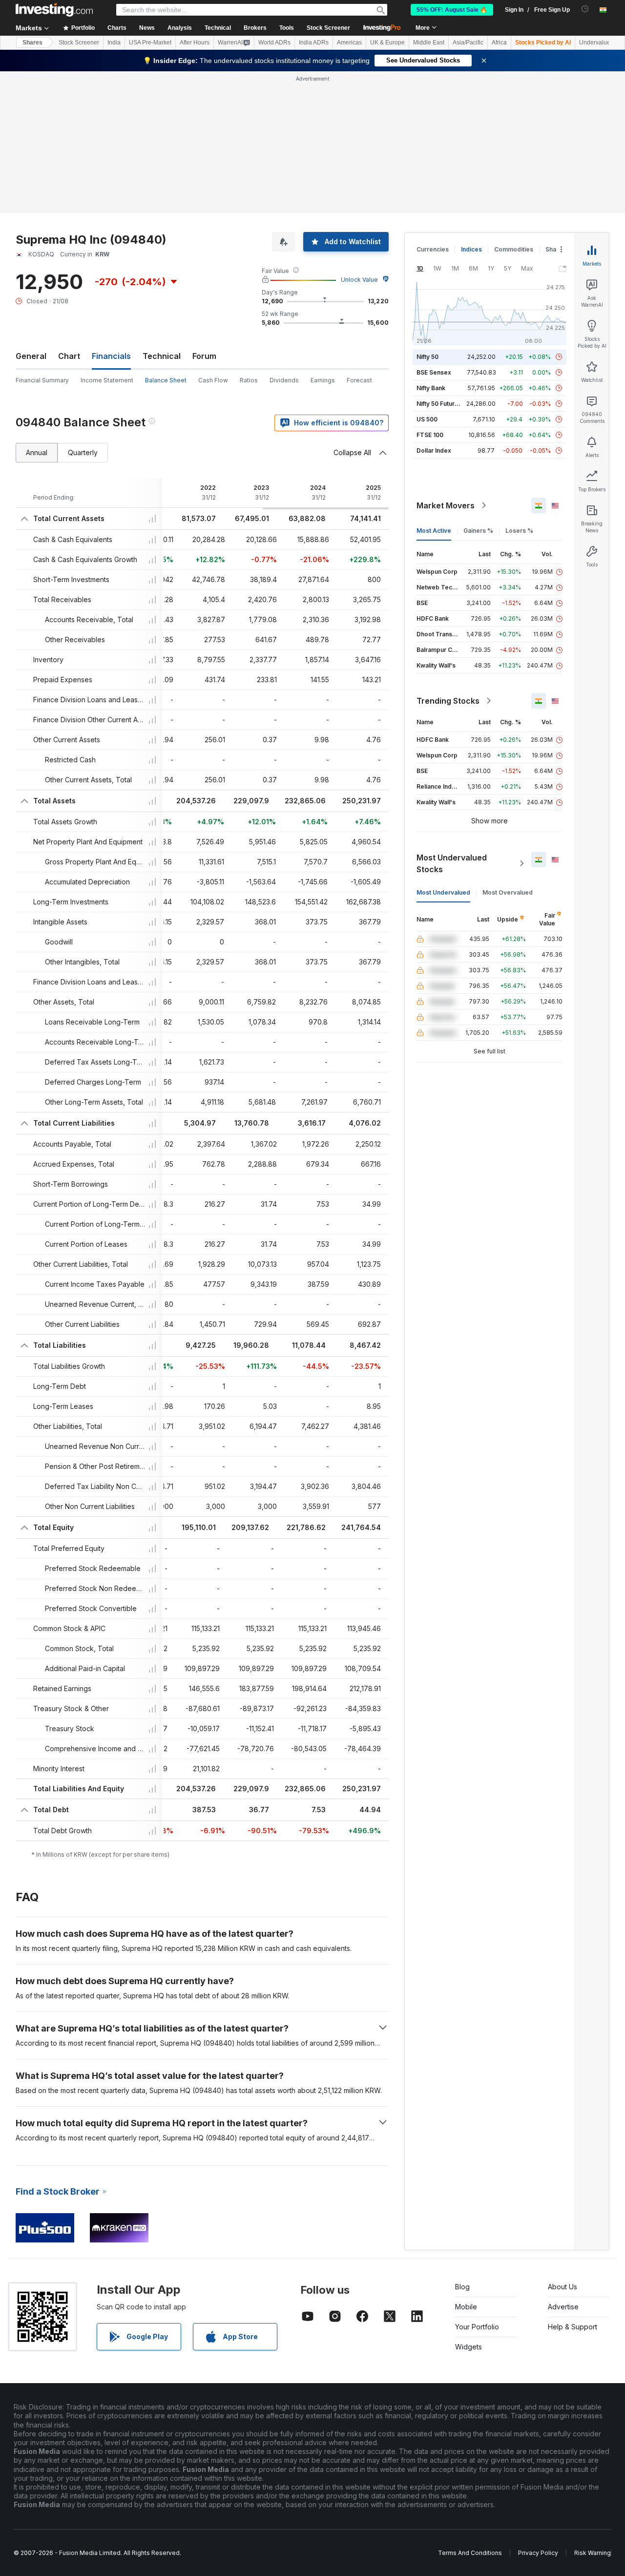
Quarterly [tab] (83, 311)
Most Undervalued (443, 751)
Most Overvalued (508, 751)
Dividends (284, 239)
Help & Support (573, 2186)
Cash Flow (213, 239)
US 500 (427, 278)
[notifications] (585, 9)
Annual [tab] (37, 311)
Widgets (469, 2206)
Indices (471, 108)
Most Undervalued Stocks (452, 722)
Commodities (514, 108)
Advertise (563, 2166)
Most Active (434, 389)
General (31, 215)
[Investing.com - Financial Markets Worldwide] (54, 10)
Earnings (323, 239)
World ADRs (274, 42)
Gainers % (478, 389)
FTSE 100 (430, 294)
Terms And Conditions (470, 2412)
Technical (162, 215)
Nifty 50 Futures (439, 262)
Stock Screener (328, 28)
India (114, 42)
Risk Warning (593, 2412)
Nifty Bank (431, 247)
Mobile (466, 2166)
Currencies (433, 108)
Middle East (429, 42)
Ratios (249, 239)
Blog (462, 2146)
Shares (32, 42)
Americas (349, 42)
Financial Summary (42, 239)
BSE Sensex (434, 231)
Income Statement (107, 239)
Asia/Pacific (468, 42)
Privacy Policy (538, 2412)
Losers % (519, 389)
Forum (204, 215)
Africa (499, 42)
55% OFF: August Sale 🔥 (452, 10)
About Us (562, 2146)
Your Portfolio (477, 2186)
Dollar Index (434, 309)
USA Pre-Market (150, 42)
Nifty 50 (427, 216)
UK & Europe (387, 42)
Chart (69, 215)
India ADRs (314, 42)
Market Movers (446, 364)
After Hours (195, 42)
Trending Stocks (448, 560)
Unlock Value (359, 138)
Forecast (359, 239)
